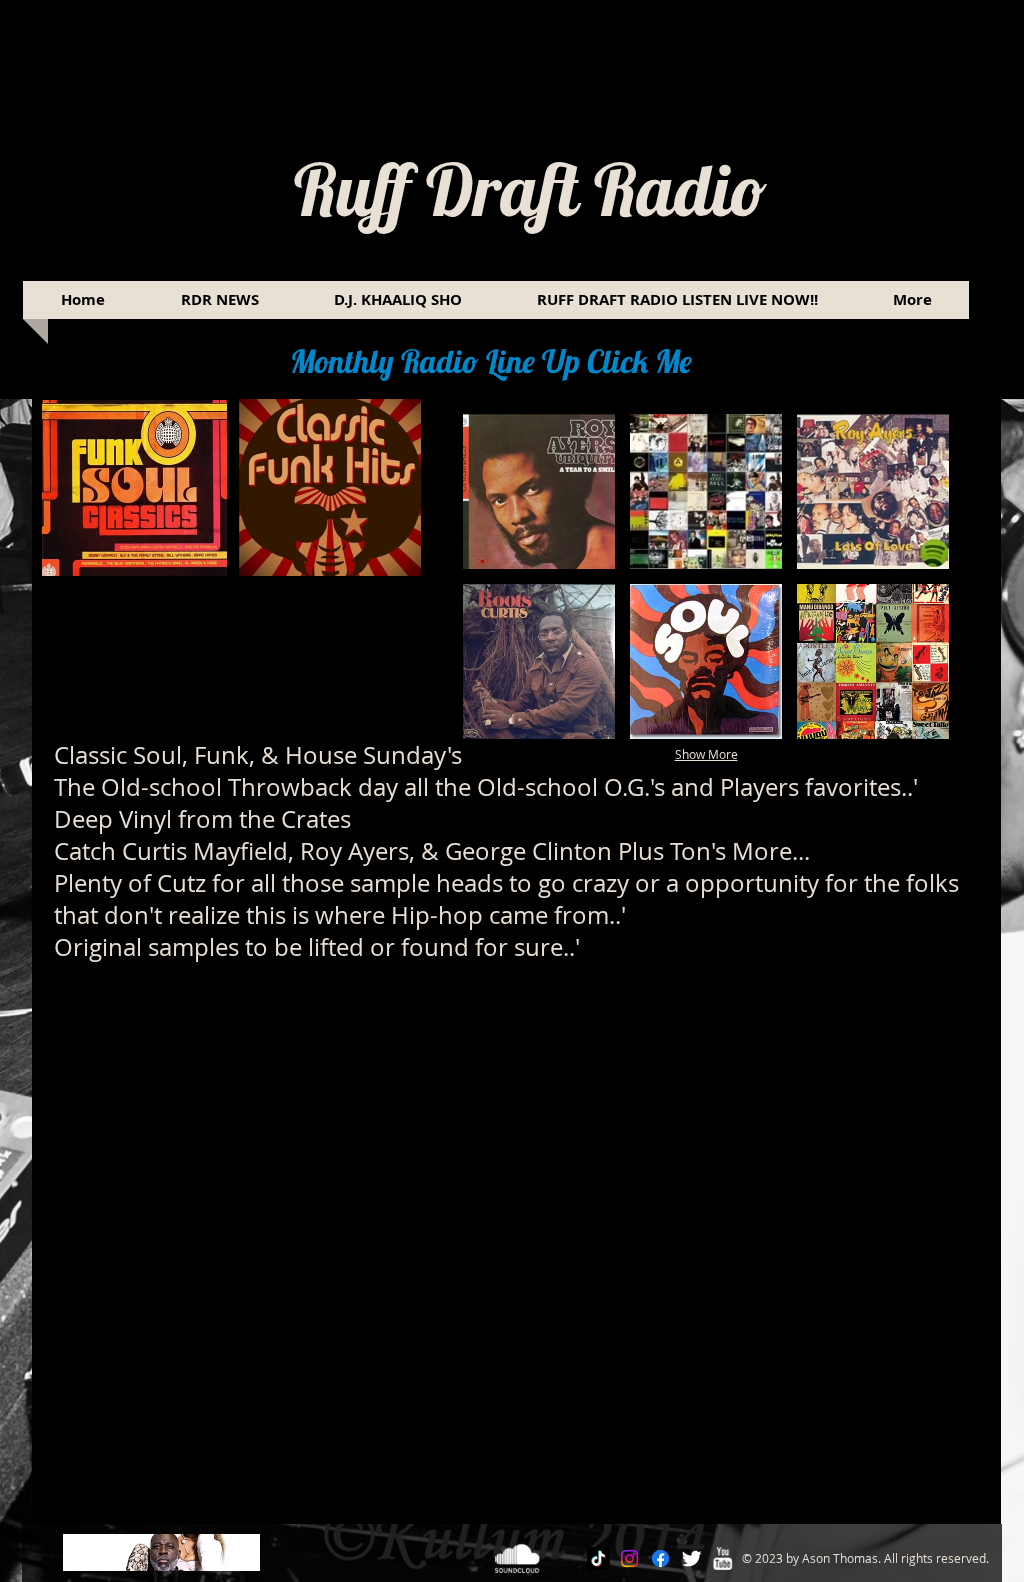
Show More (706, 754)
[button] (539, 491)
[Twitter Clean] (691, 1558)
